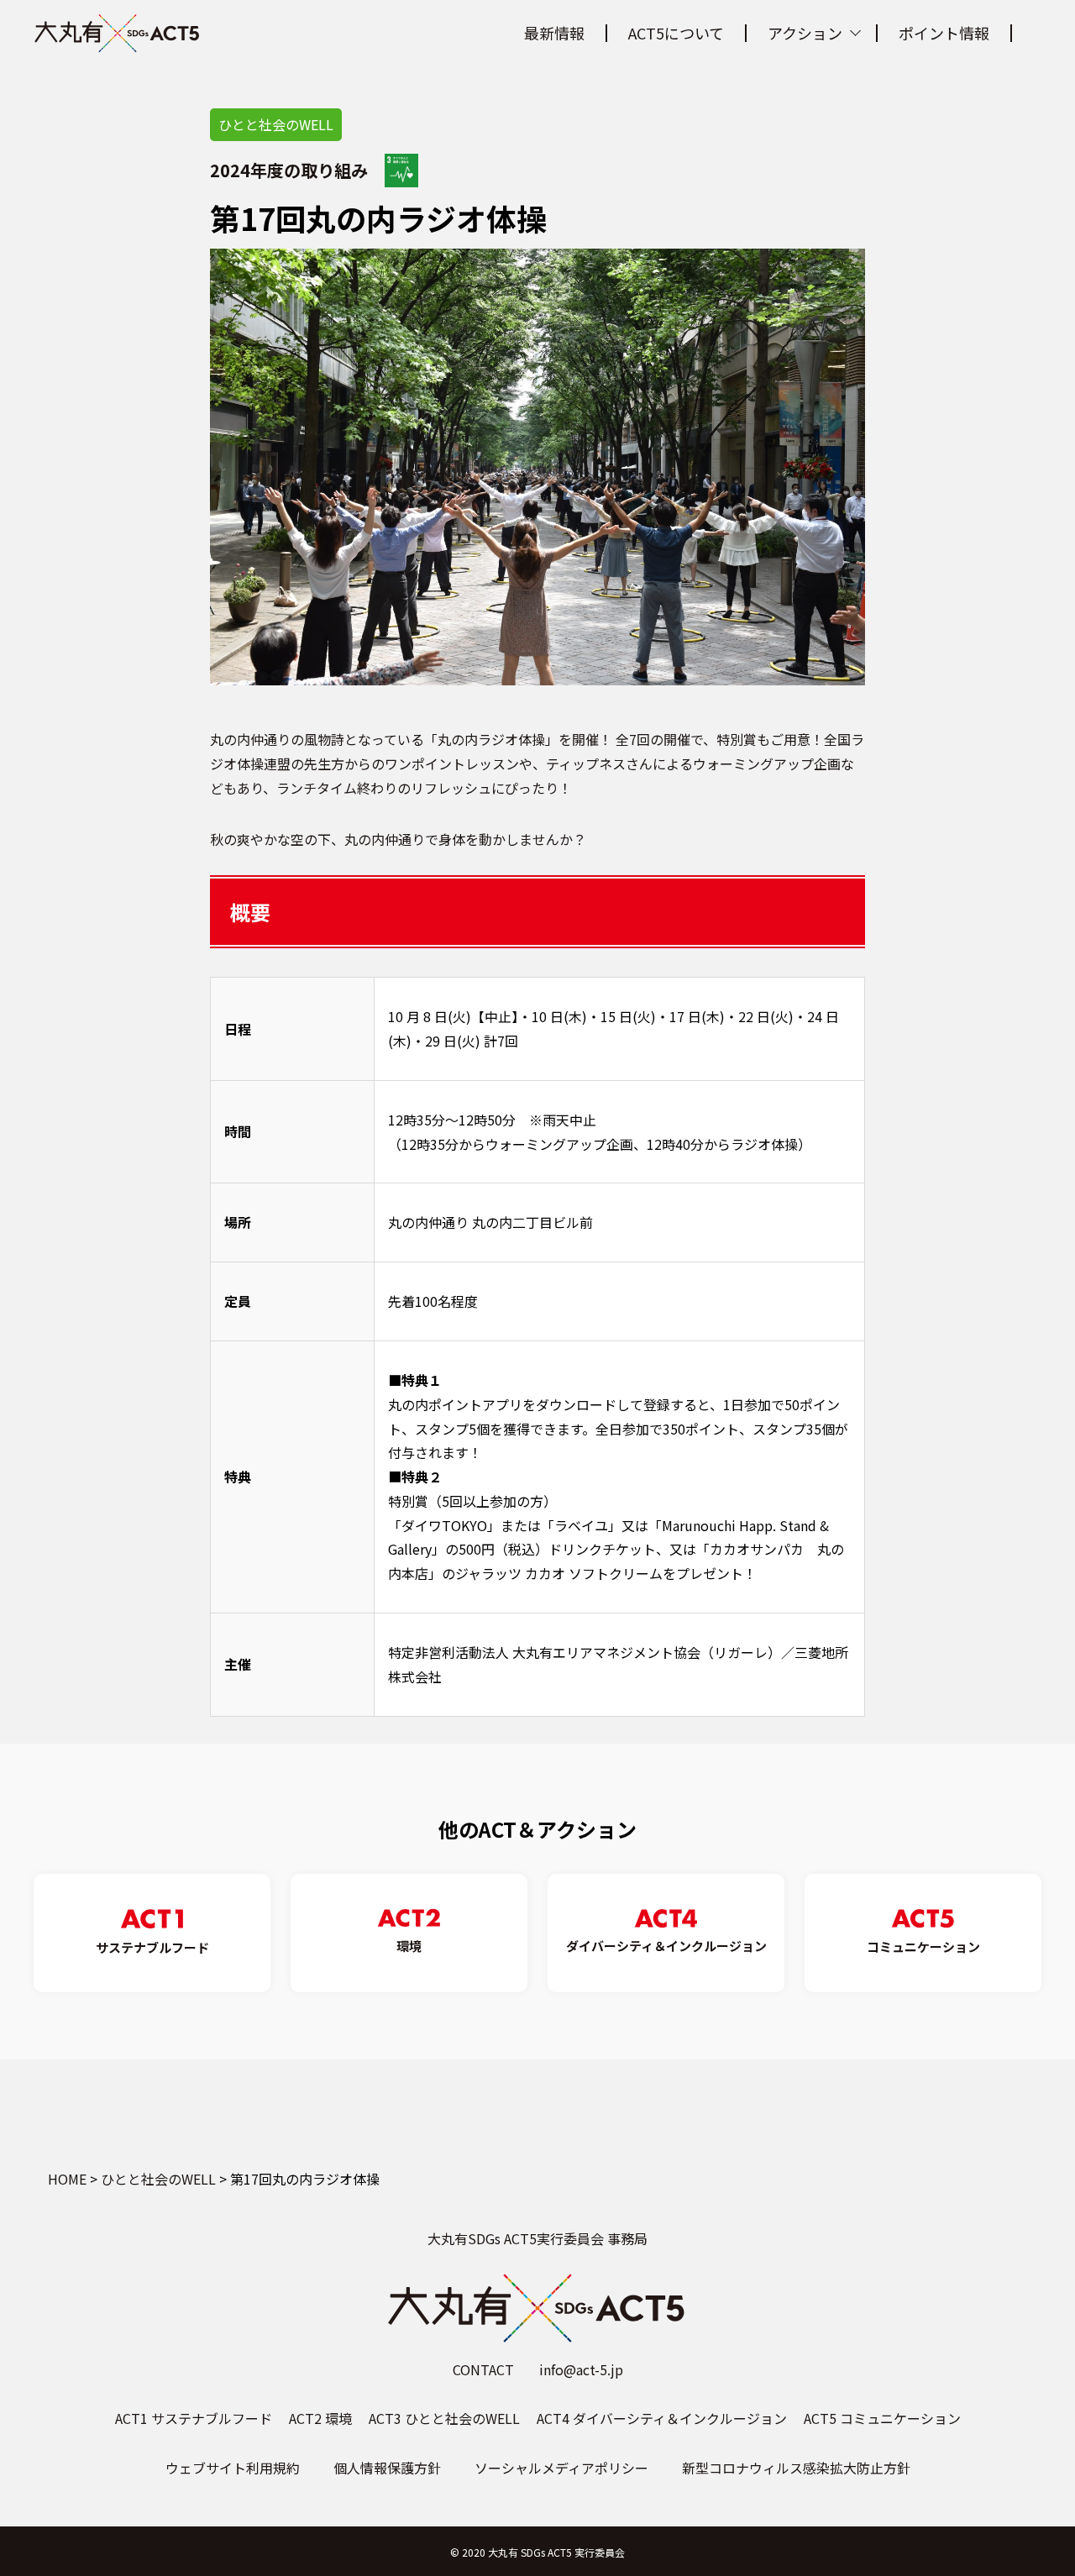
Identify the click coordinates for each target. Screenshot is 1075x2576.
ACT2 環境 (320, 2418)
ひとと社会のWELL (276, 124)
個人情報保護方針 (387, 2468)
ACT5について (676, 33)
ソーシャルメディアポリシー (561, 2468)
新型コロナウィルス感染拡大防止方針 (796, 2468)
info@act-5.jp (581, 2369)
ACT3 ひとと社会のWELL (444, 2418)
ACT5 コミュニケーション (882, 2418)
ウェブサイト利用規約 (233, 2468)
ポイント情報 (944, 33)
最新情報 (554, 33)
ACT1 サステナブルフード (194, 2418)
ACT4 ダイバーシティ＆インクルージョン (662, 2418)
